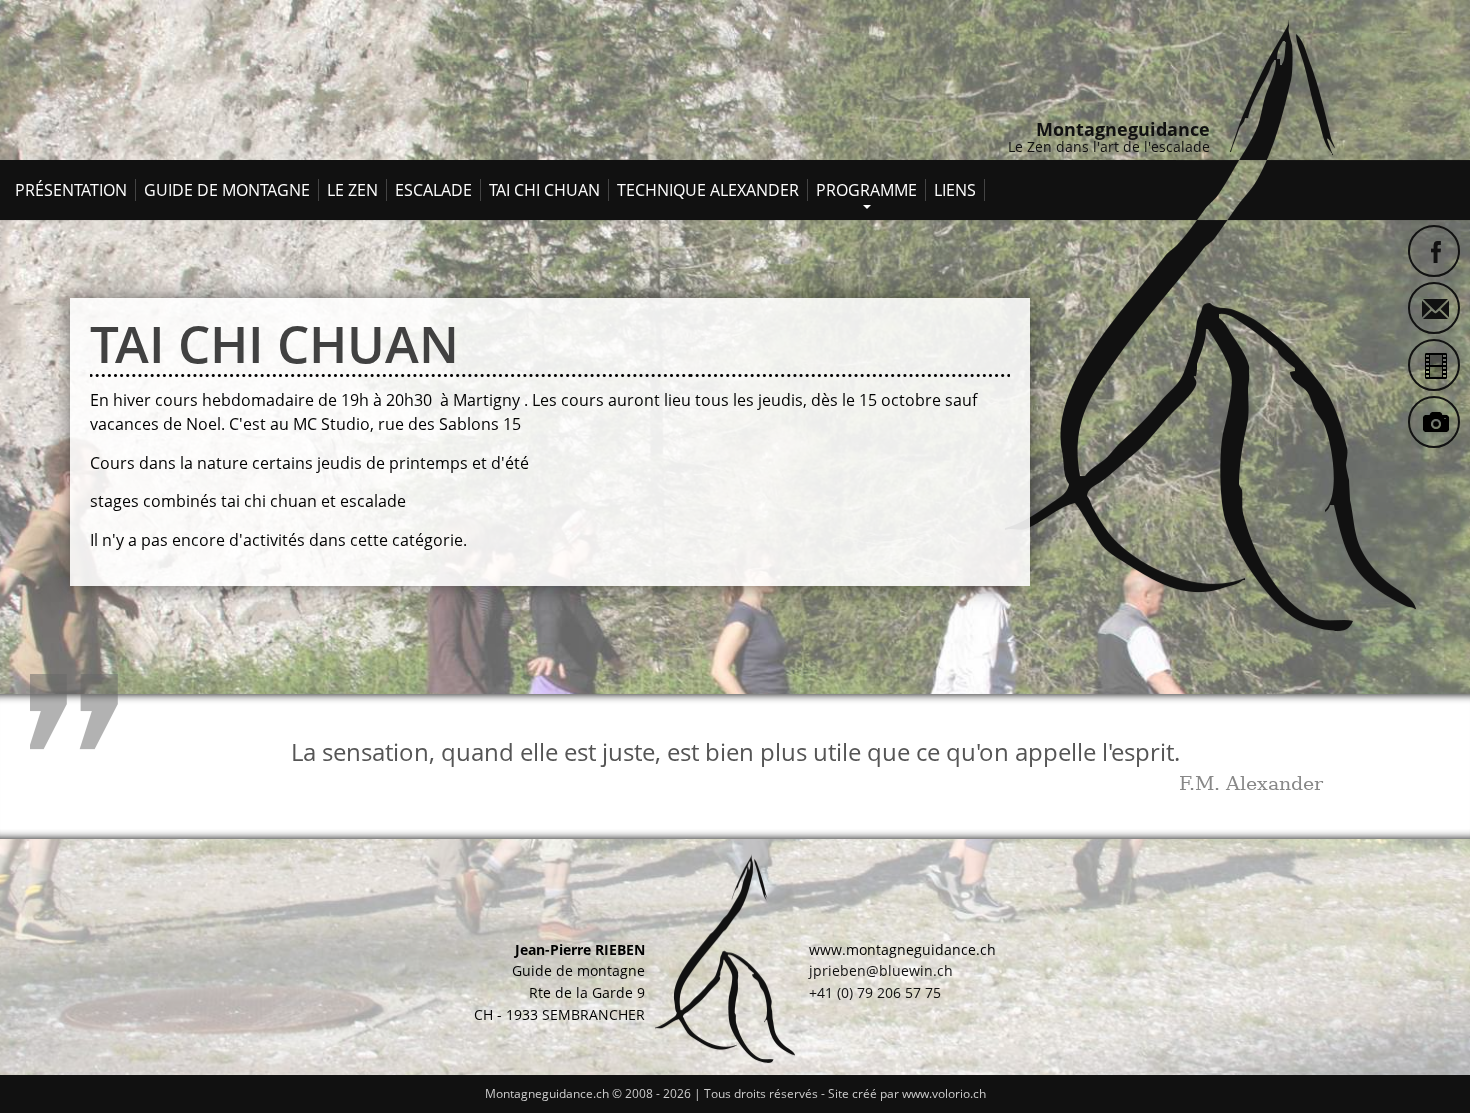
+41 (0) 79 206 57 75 (875, 992)
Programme (866, 186)
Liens (955, 190)
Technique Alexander (708, 190)
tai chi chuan (274, 343)
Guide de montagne (227, 190)
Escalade (433, 190)
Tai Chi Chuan (544, 190)
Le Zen (352, 190)
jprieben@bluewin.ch (881, 970)
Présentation (71, 190)
